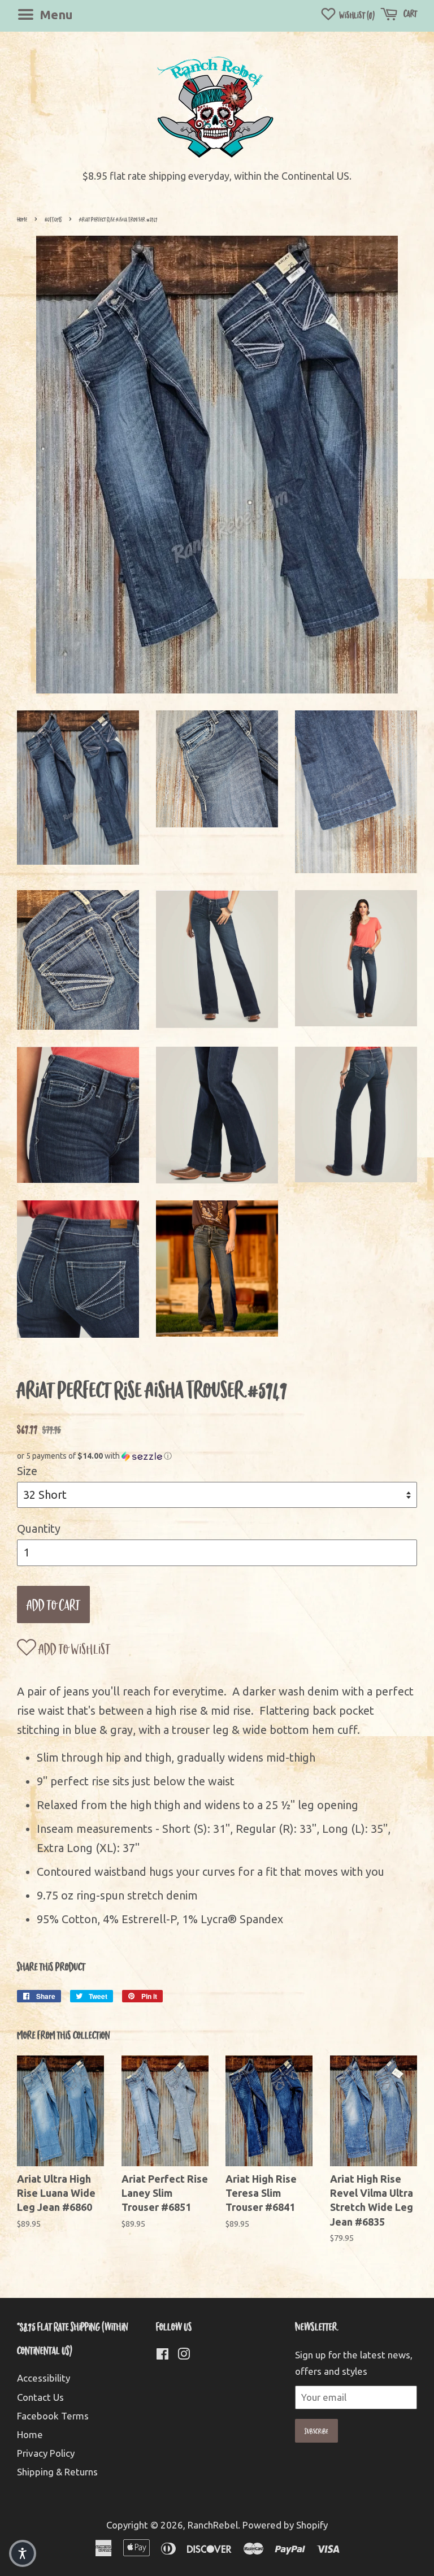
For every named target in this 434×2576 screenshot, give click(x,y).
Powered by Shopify (285, 2525)
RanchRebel (213, 2525)
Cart (409, 13)
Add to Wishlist (73, 1648)
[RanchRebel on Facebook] (162, 2355)
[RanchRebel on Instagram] (184, 2355)
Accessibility (44, 2378)
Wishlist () (356, 15)
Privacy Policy (46, 2453)
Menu (55, 14)
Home (22, 219)
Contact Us (40, 2397)
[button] (217, 1456)
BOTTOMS (53, 219)
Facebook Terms (53, 2416)
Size (27, 1471)
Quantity (39, 1528)
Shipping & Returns (57, 2472)
